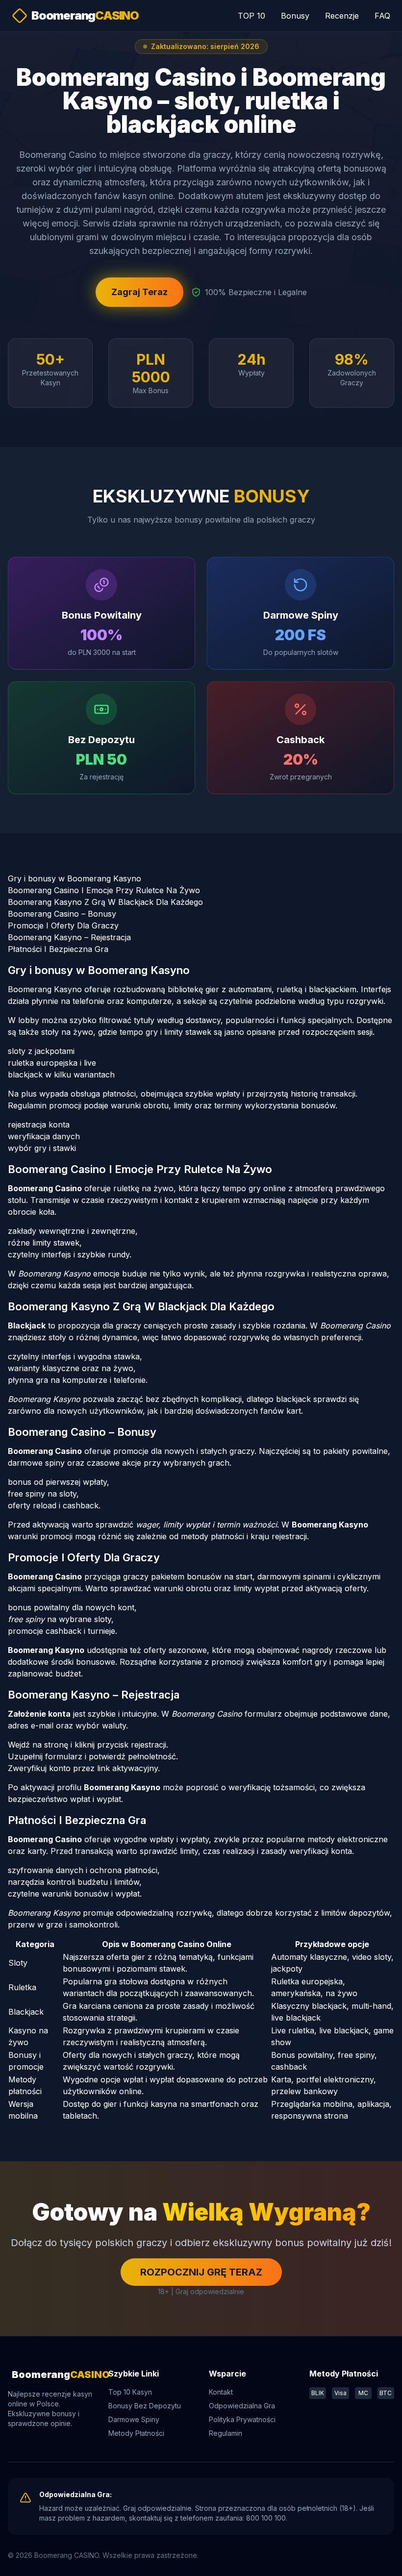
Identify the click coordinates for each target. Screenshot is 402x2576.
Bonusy (295, 16)
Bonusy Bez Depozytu (145, 2406)
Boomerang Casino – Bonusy (62, 914)
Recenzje (342, 16)
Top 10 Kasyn (130, 2392)
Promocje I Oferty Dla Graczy (63, 925)
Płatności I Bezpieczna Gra (58, 949)
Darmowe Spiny (134, 2419)
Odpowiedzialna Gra (242, 2406)
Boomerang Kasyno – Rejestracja (69, 937)
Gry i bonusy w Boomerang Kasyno (75, 878)
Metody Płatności (136, 2433)
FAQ (382, 16)
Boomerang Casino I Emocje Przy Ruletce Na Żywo (104, 890)
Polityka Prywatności (242, 2419)
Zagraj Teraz (139, 292)
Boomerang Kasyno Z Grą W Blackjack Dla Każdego (105, 902)
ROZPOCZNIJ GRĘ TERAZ (201, 2272)
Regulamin (226, 2433)
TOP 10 (251, 16)
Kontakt (221, 2392)
